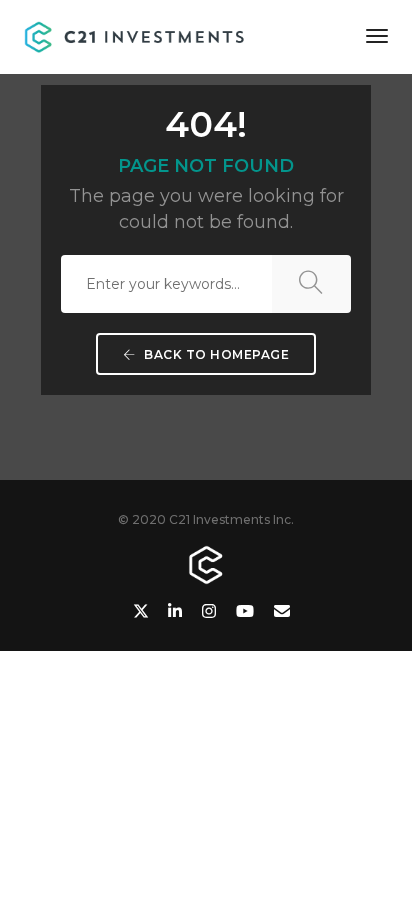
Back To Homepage (215, 354)
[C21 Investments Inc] (136, 35)
